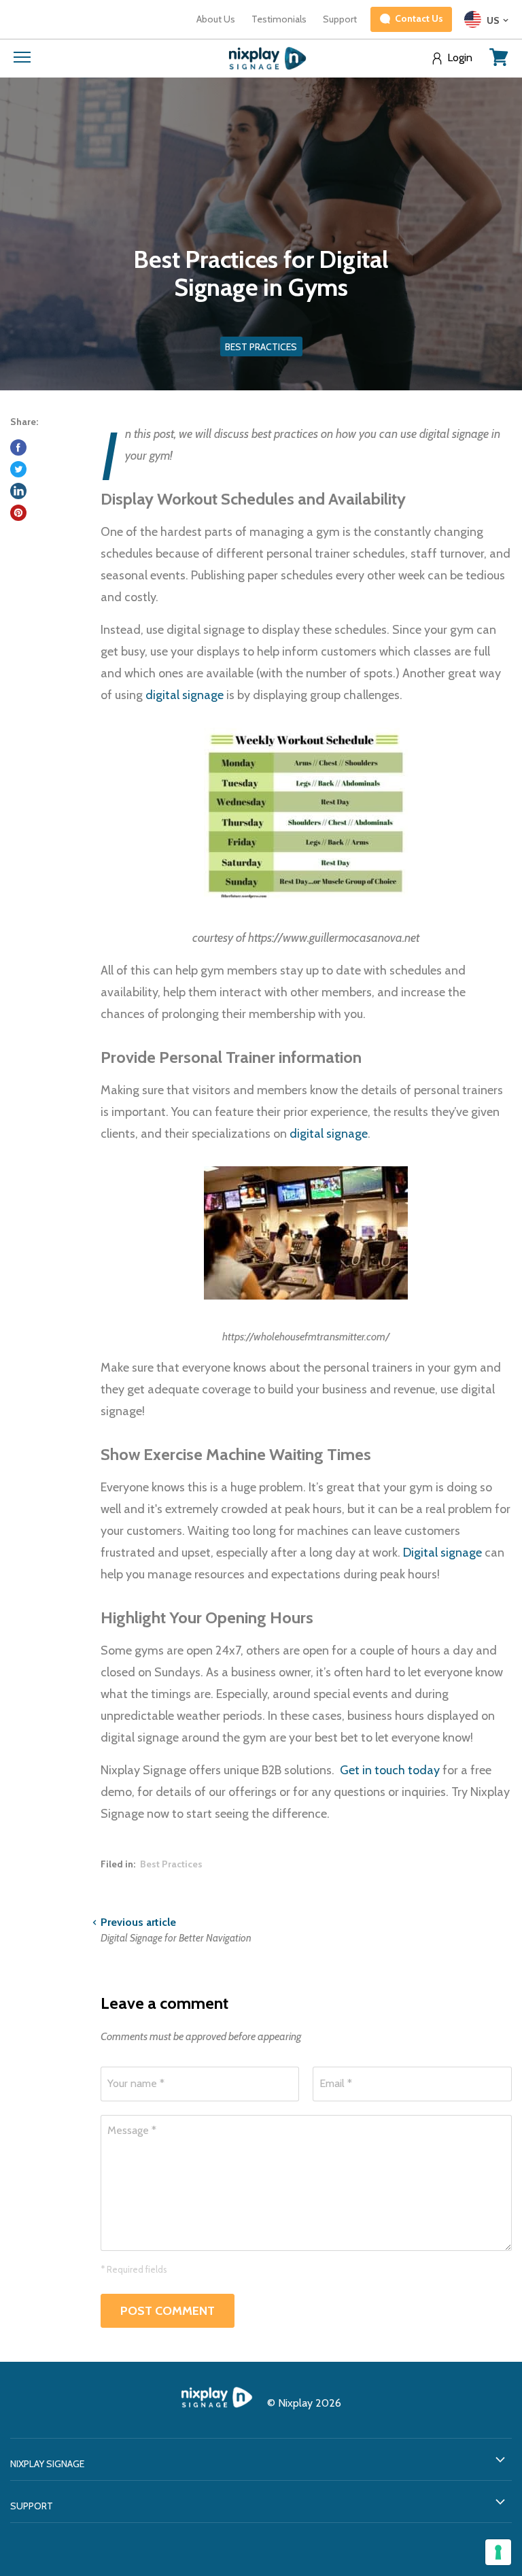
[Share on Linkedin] (18, 491)
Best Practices (171, 1864)
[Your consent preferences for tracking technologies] (498, 2552)
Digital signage (442, 1553)
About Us (216, 19)
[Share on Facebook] (18, 447)
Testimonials (279, 19)
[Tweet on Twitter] (18, 469)
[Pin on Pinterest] (18, 513)
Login (460, 58)
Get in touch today (390, 1770)
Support (340, 19)
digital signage (185, 695)
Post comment (168, 2311)
